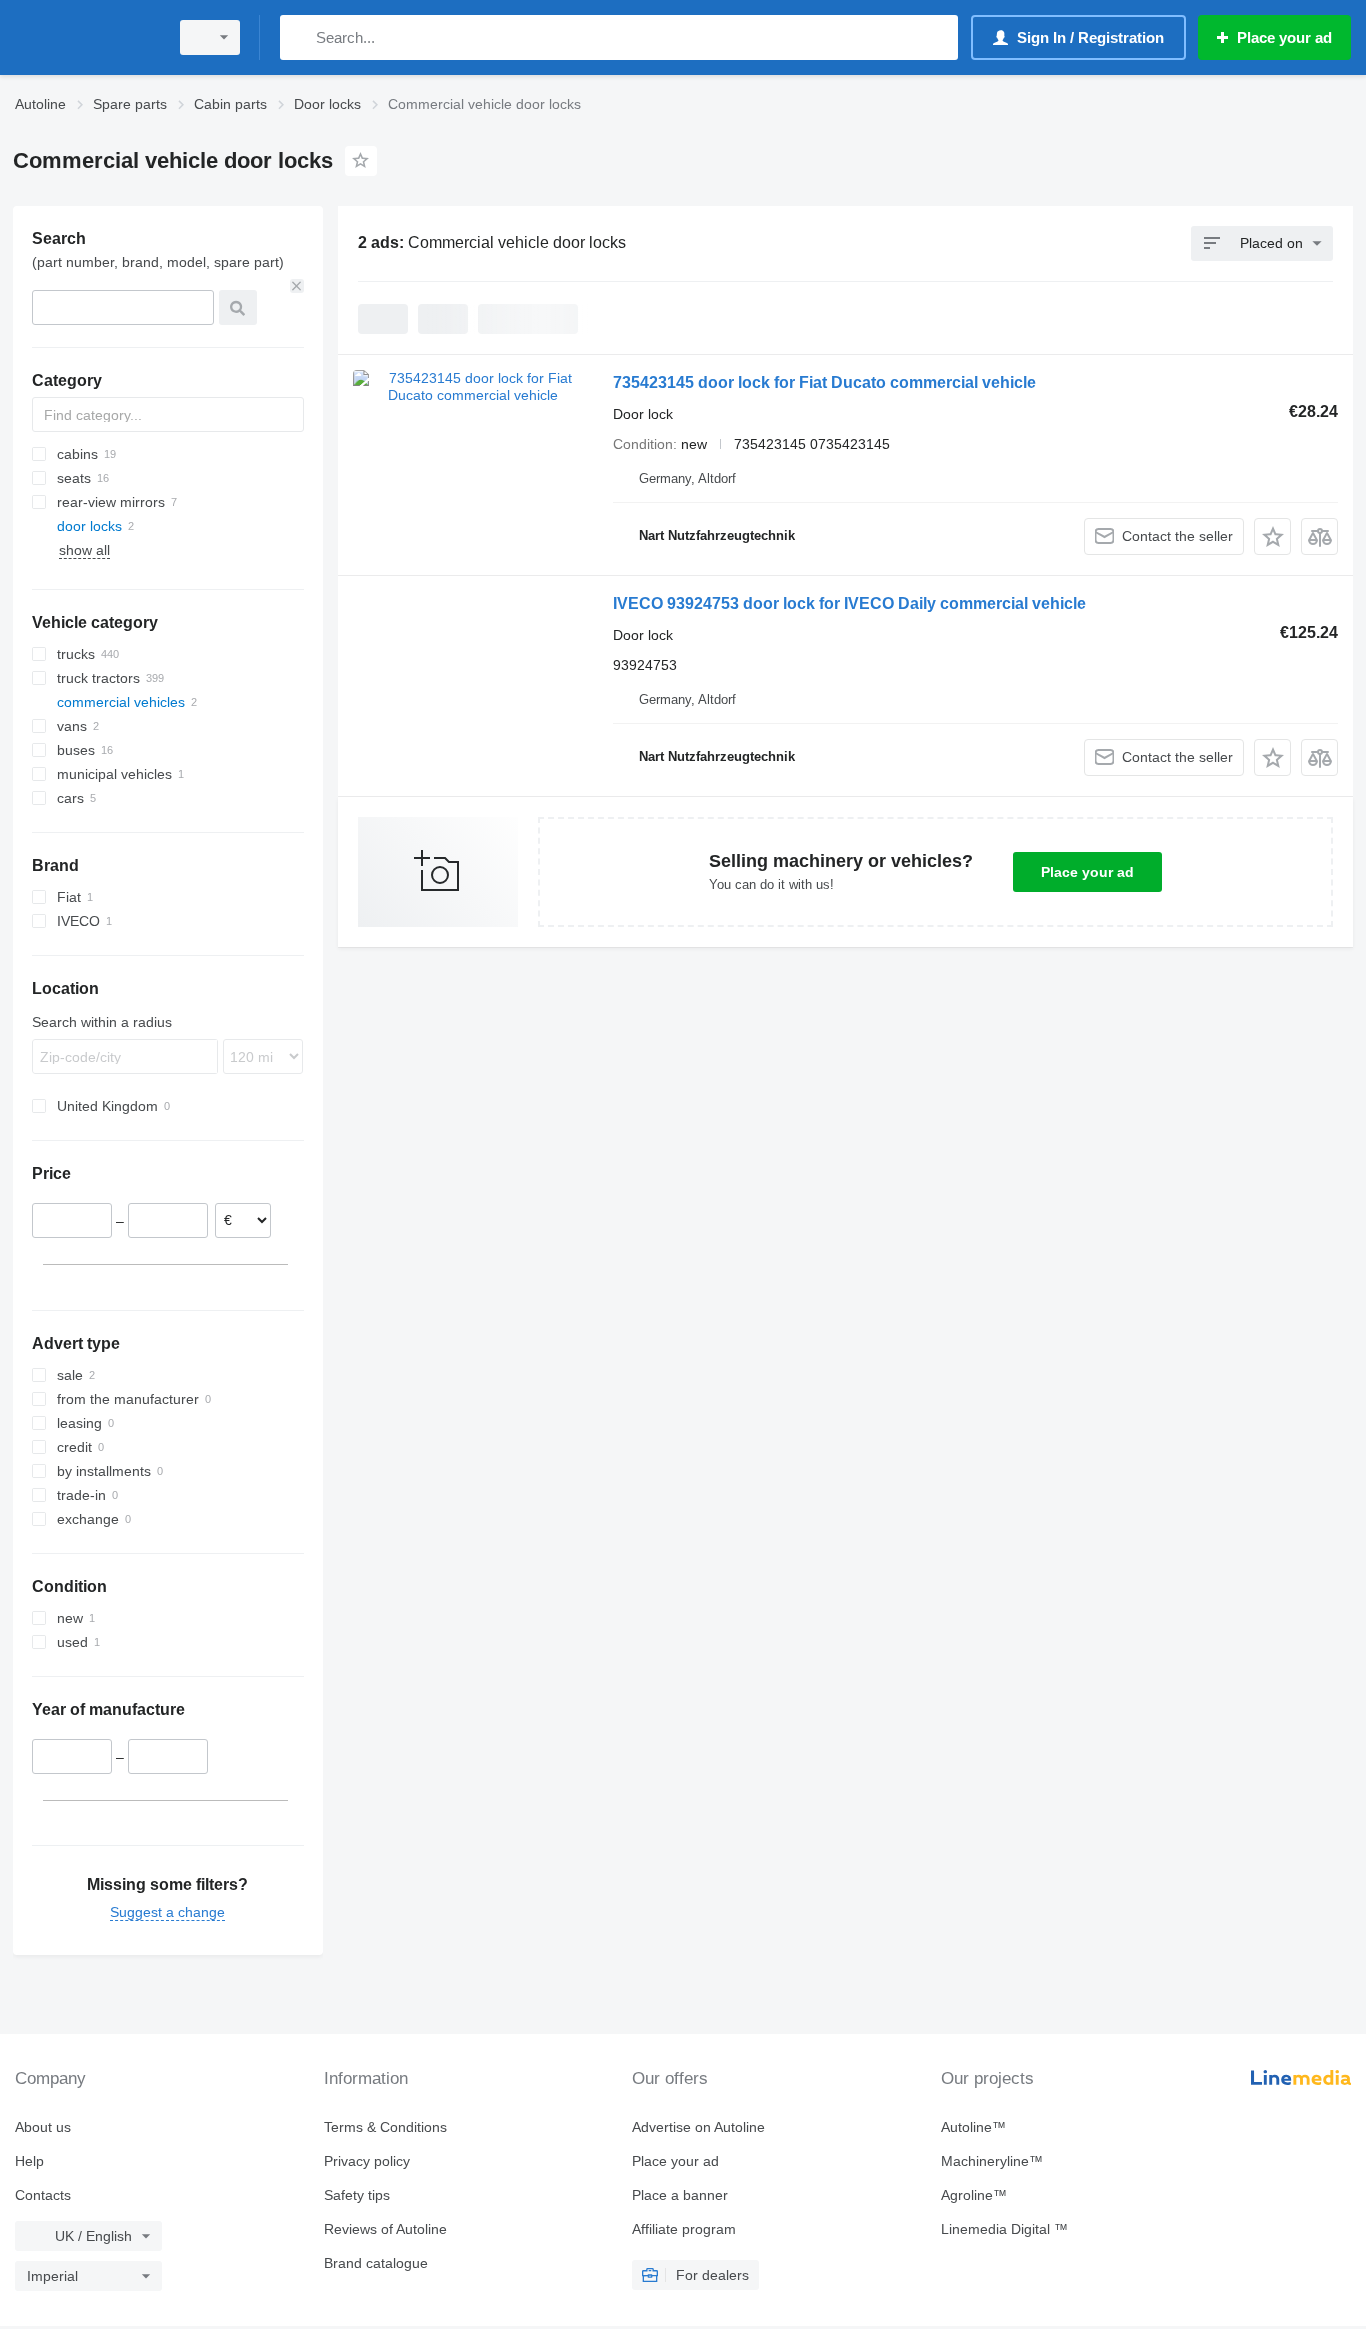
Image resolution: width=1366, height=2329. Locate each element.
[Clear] (297, 286)
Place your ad (1087, 872)
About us (43, 2127)
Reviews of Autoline (385, 2229)
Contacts (43, 2195)
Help (29, 2161)
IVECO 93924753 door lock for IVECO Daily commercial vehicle (849, 603)
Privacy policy (367, 2161)
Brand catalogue (376, 2263)
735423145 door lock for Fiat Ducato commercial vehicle (824, 382)
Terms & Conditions (385, 2127)
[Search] (299, 37)
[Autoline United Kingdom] (85, 37)
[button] (1272, 536)
